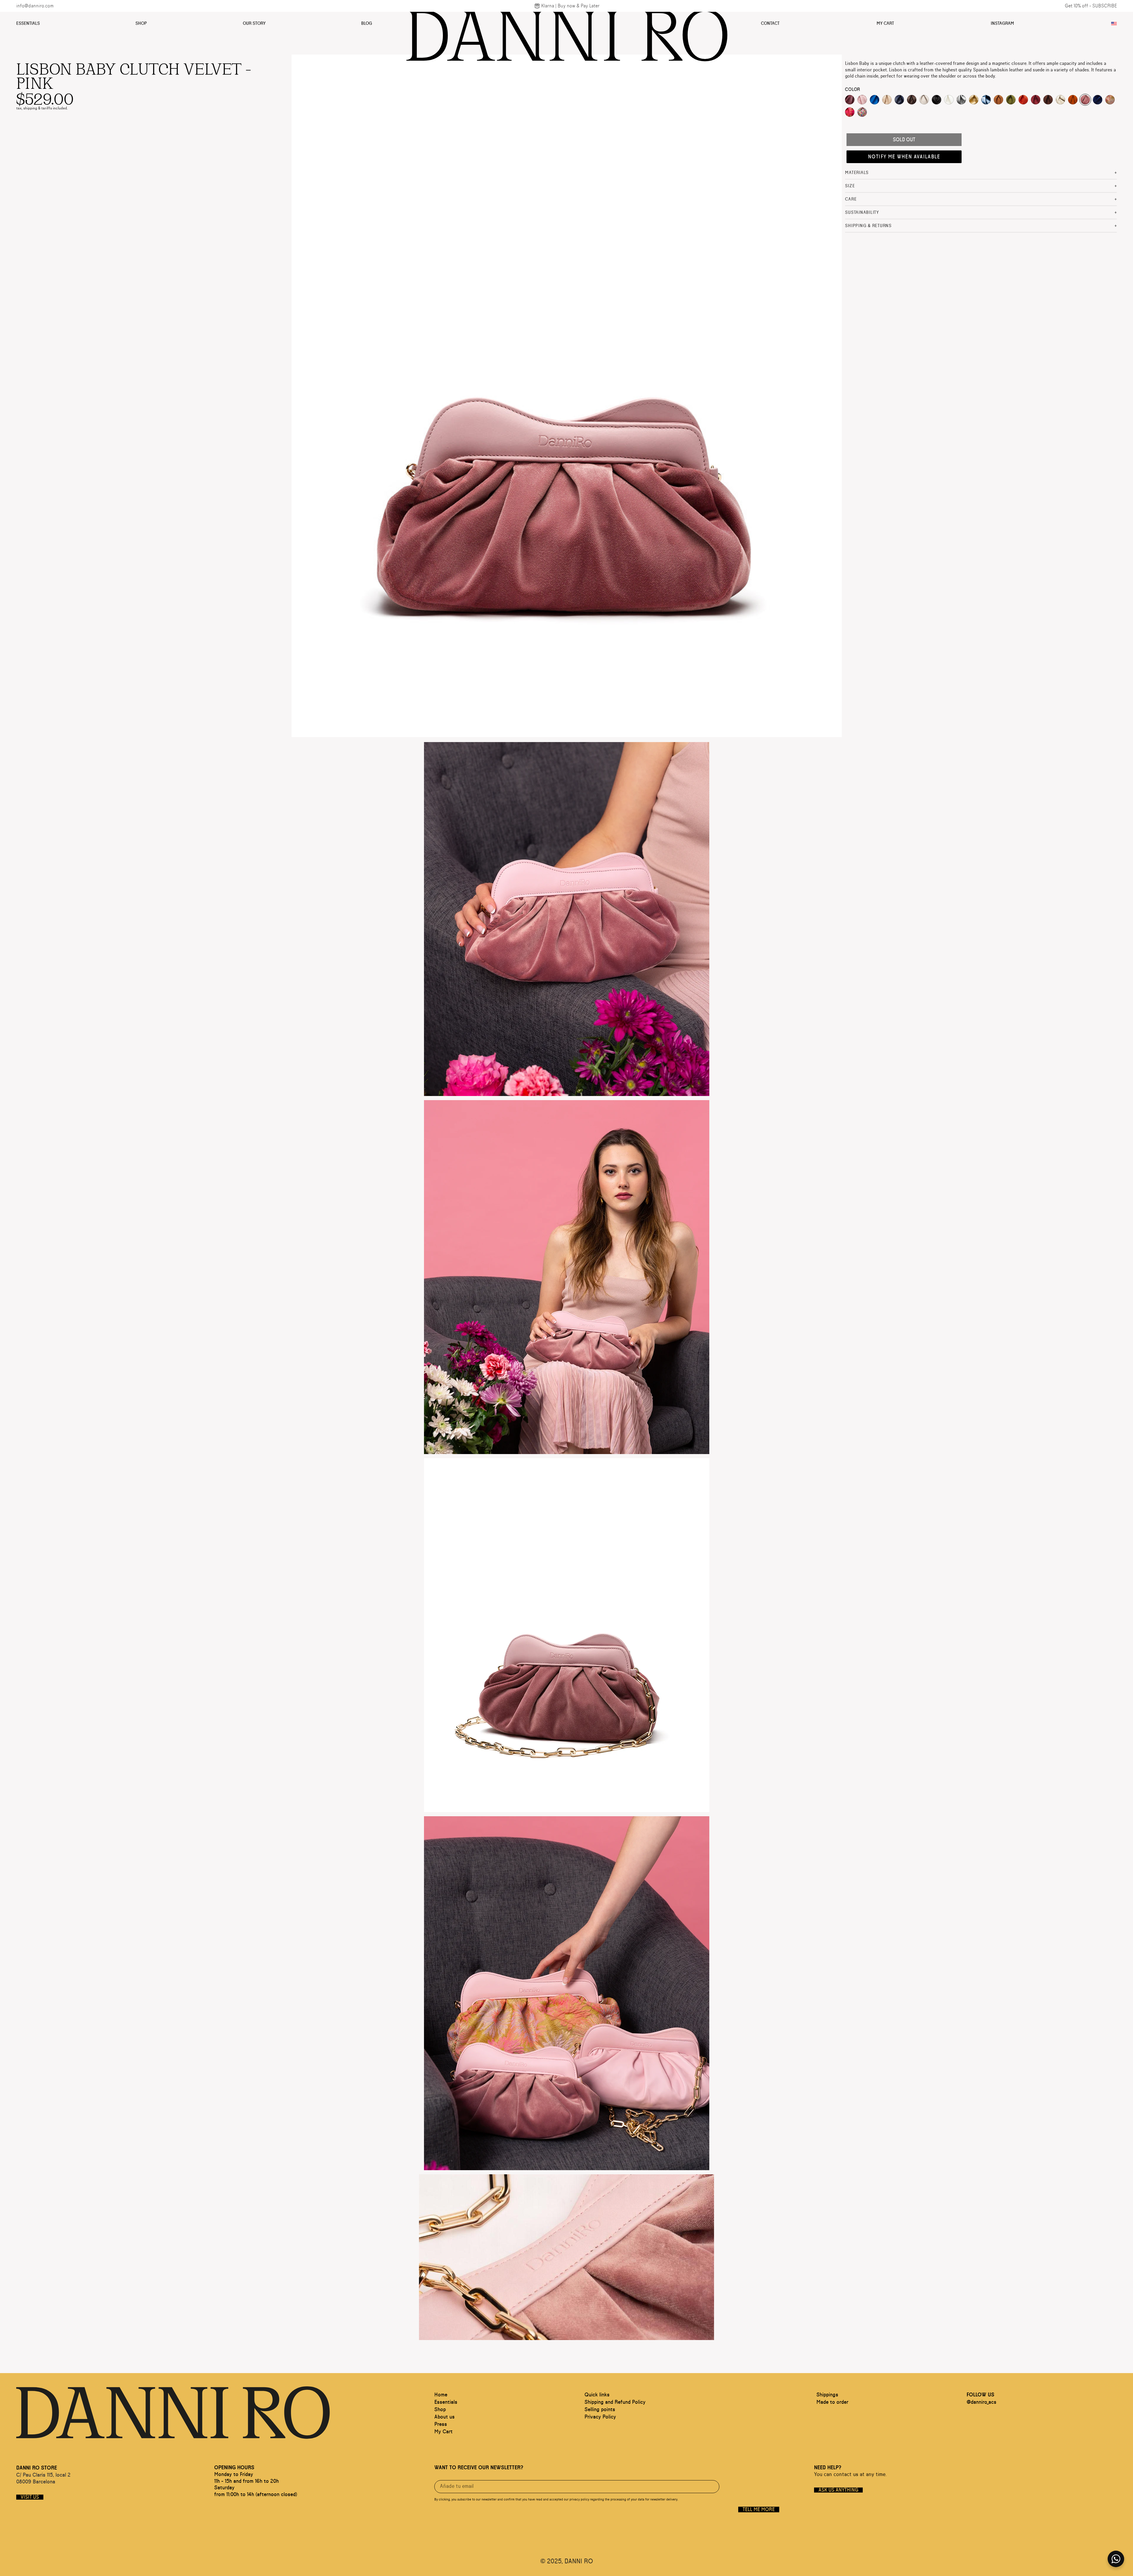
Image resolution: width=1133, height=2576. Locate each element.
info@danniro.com (35, 6)
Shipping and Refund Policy (615, 2402)
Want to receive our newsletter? (479, 2468)
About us (444, 2417)
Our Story (254, 23)
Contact (770, 23)
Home (441, 2395)
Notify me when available (904, 157)
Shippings (827, 2395)
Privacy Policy (600, 2417)
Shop (141, 23)
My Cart (885, 23)
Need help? (828, 2468)
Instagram (1002, 23)
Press (441, 2424)
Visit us (30, 2497)
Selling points (600, 2410)
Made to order (832, 2402)
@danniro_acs (981, 2402)
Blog (367, 23)
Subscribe (1105, 6)
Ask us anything (838, 2490)
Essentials (28, 23)
